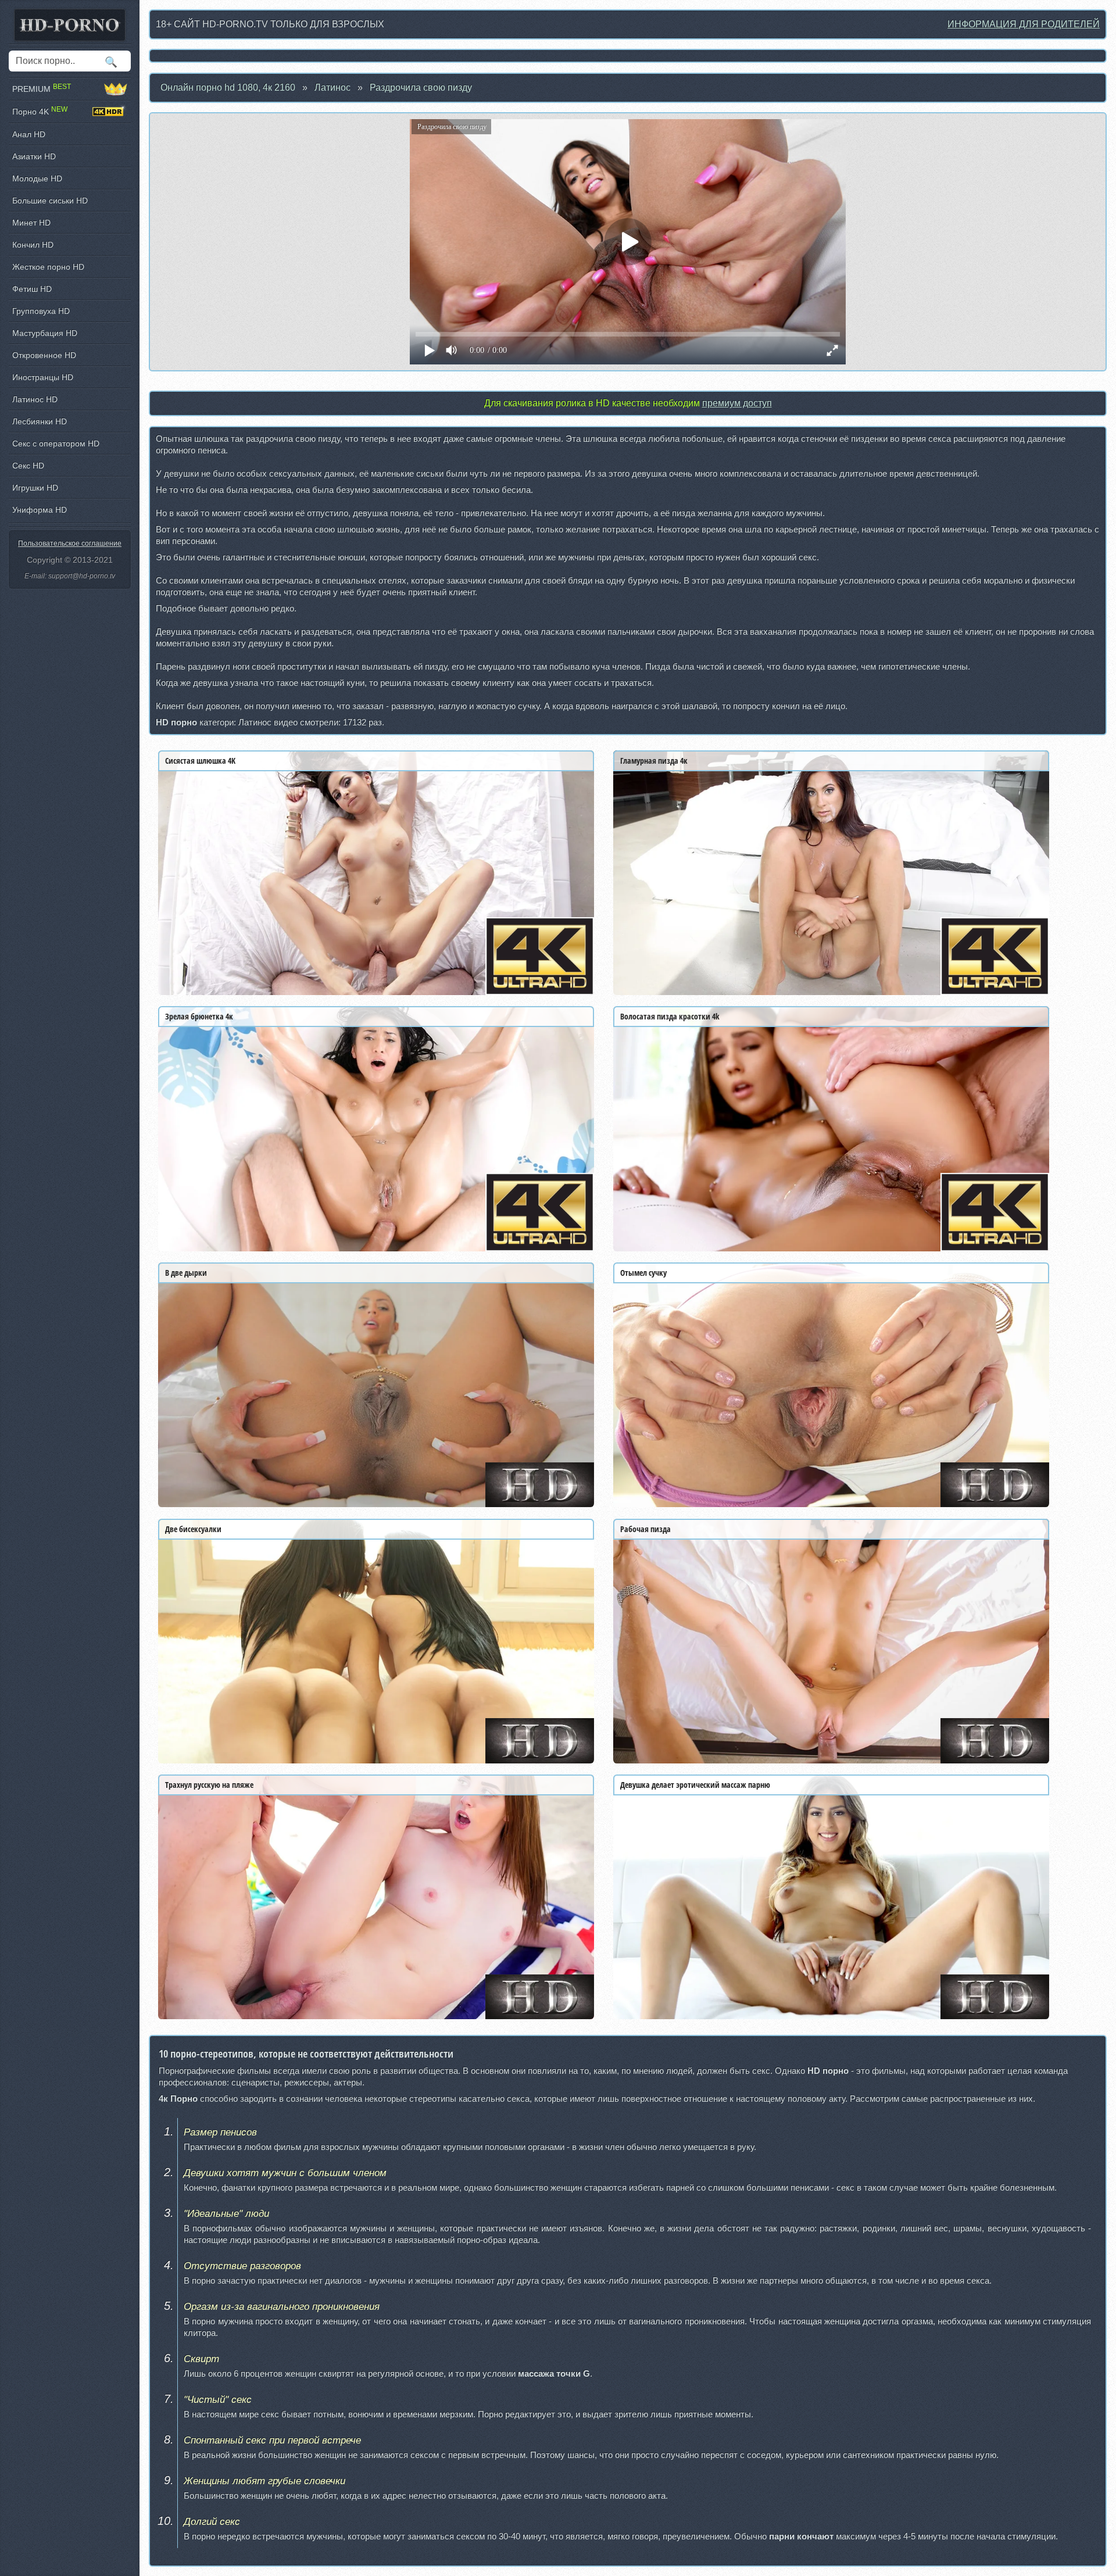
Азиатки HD (34, 156)
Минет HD (31, 223)
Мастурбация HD (45, 333)
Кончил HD (33, 245)
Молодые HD (37, 178)
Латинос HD (35, 399)
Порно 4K (40, 111)
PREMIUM (42, 89)
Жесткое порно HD (48, 267)
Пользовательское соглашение (70, 543)
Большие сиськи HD (50, 201)
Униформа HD (40, 510)
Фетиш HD (32, 289)
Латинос (332, 87)
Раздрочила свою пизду (421, 87)
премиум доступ (737, 403)
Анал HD (29, 134)
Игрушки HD (35, 488)
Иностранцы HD (43, 377)
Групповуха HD (41, 311)
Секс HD (28, 466)
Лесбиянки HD (40, 421)
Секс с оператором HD (56, 443)
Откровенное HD (44, 355)
